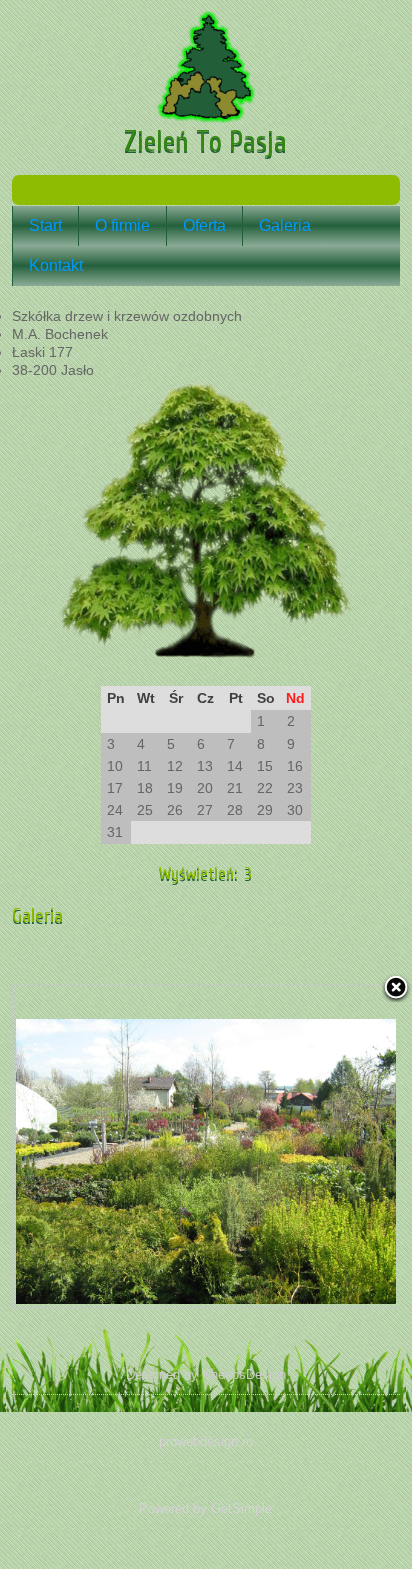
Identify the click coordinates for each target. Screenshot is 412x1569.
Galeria (285, 225)
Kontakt (56, 265)
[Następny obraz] (331, 1146)
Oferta (204, 225)
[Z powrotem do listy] (396, 989)
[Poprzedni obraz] (80, 1146)
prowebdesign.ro (206, 1441)
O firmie (122, 225)
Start (45, 225)
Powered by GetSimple (205, 1508)
